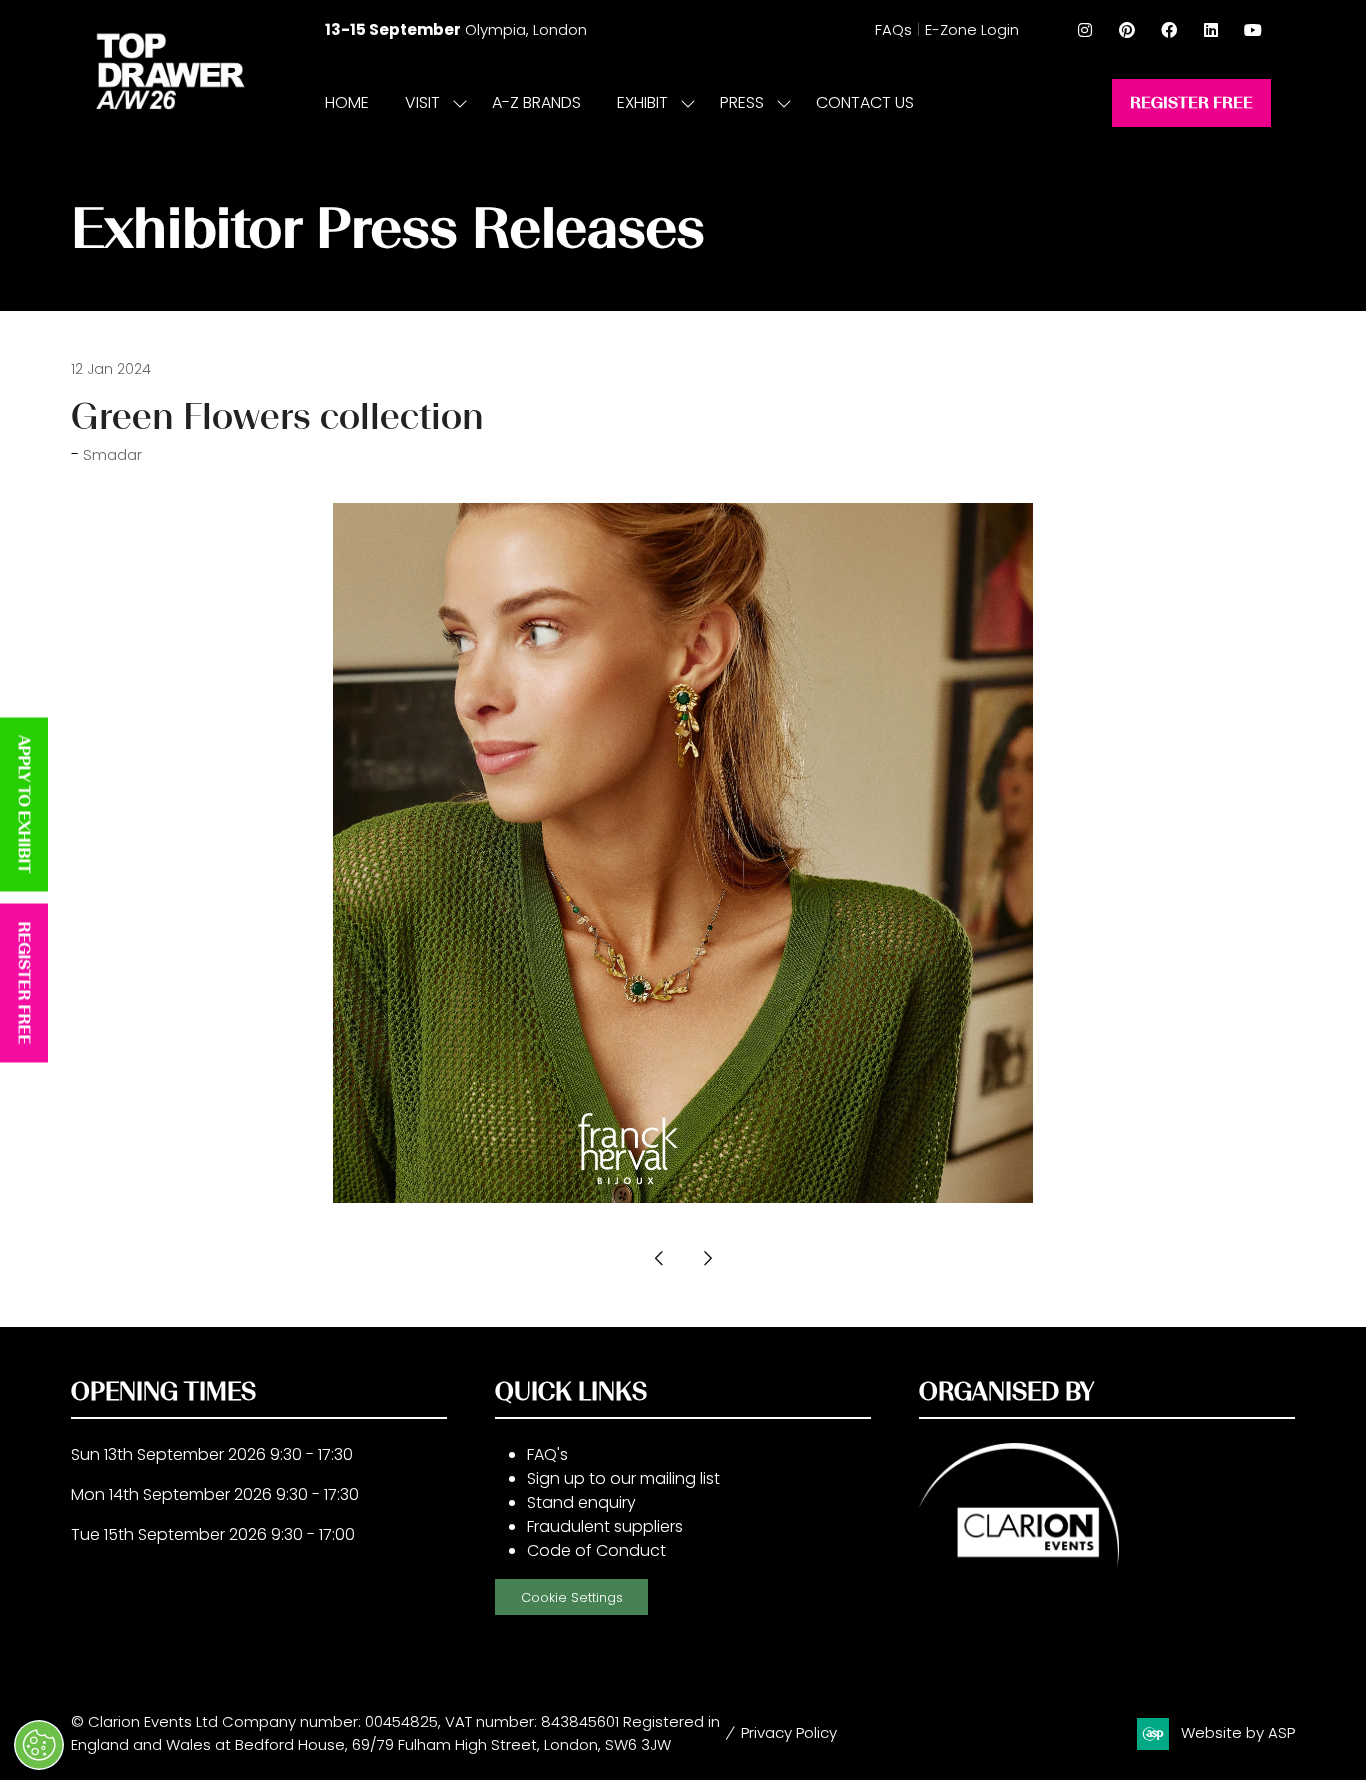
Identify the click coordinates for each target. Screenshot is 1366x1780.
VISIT (422, 102)
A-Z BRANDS (536, 102)
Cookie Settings (572, 1597)
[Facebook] (1169, 30)
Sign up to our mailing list (623, 1478)
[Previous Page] (659, 1259)
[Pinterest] (1127, 30)
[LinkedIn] (1211, 30)
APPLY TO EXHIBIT (24, 805)
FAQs (893, 29)
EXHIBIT (642, 102)
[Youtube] (1253, 30)
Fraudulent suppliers (605, 1526)
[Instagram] (1085, 30)
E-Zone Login (972, 29)
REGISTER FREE (24, 983)
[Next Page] (707, 1259)
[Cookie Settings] (39, 1745)
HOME (347, 102)
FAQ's (547, 1454)
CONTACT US (865, 102)
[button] (1191, 103)
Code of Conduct (596, 1550)
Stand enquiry (581, 1502)
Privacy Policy (789, 1732)
